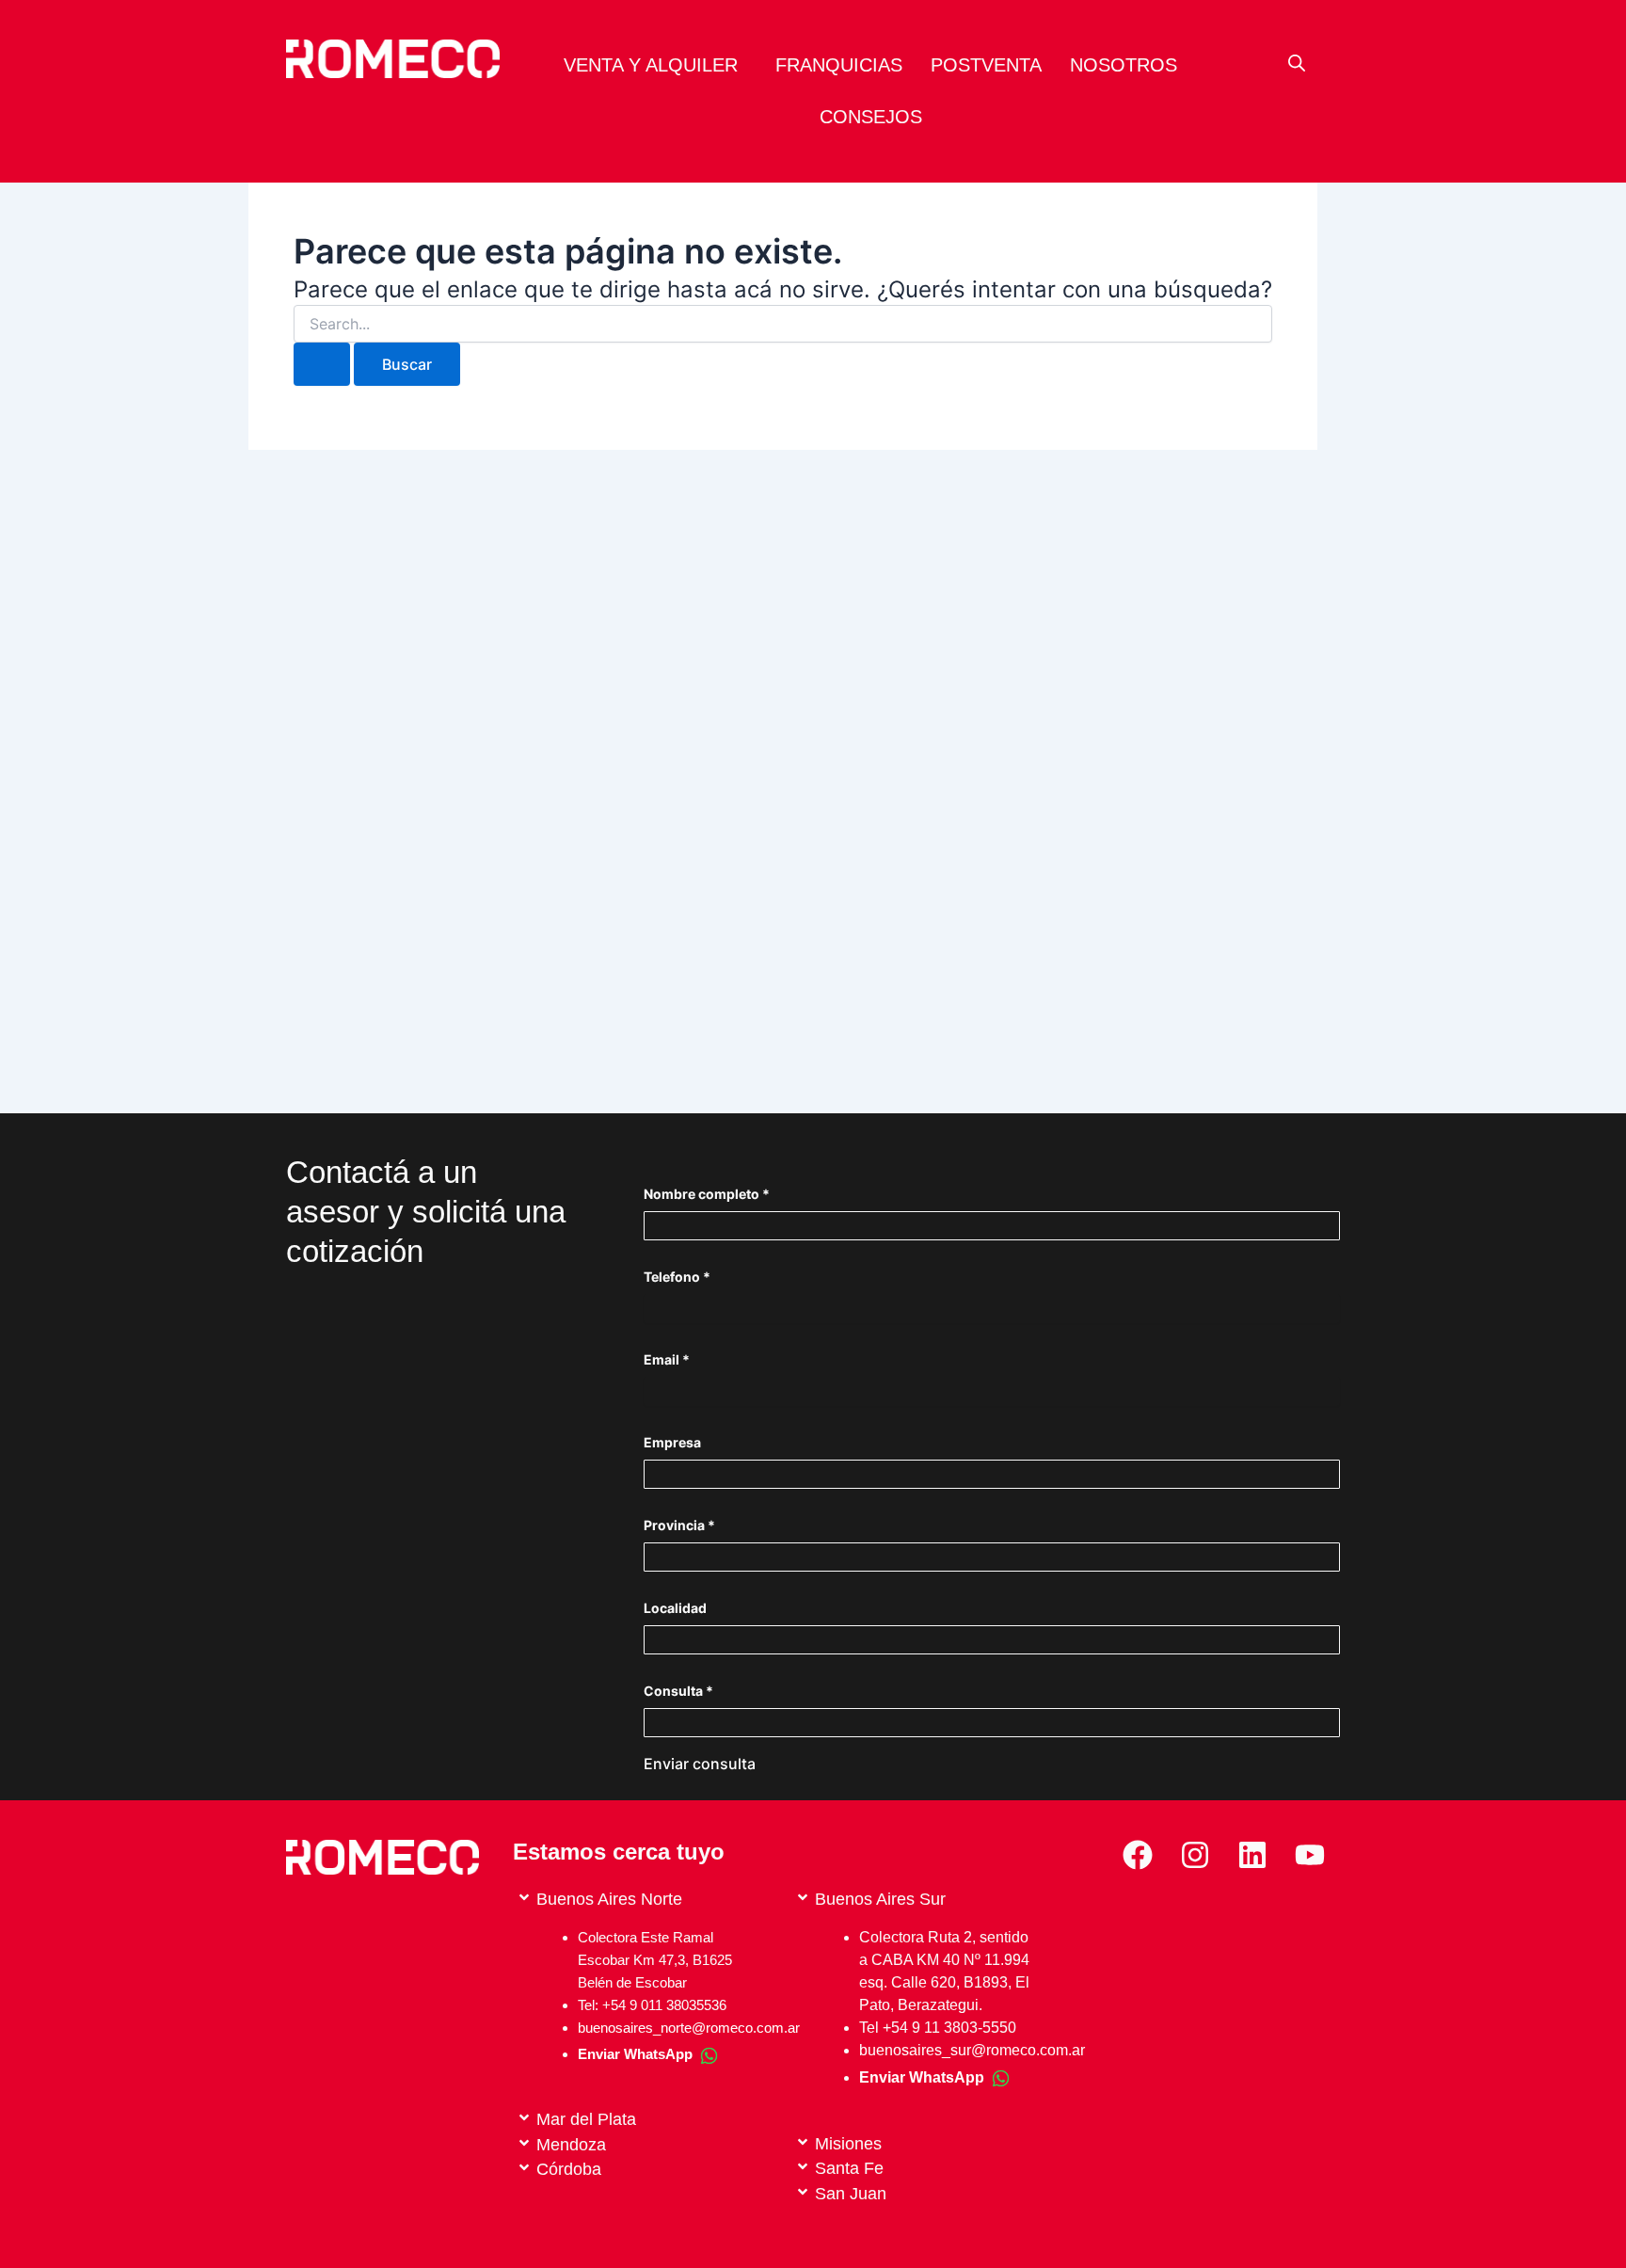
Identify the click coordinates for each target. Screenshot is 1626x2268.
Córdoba (569, 2169)
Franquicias (839, 65)
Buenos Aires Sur (880, 1899)
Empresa (672, 1442)
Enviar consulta (700, 1764)
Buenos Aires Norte (609, 1899)
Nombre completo (707, 1194)
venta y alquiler (651, 65)
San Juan (851, 2194)
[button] (655, 65)
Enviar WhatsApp (922, 2077)
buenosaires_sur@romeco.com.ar (972, 2050)
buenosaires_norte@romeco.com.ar (689, 2028)
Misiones (848, 2144)
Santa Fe (849, 2168)
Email (667, 1359)
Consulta (678, 1691)
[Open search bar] (1297, 63)
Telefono (677, 1277)
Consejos (871, 117)
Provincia (679, 1525)
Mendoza (571, 2145)
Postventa (986, 65)
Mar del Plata (586, 2119)
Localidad (675, 1608)
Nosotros (1124, 65)
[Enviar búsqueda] (322, 364)
